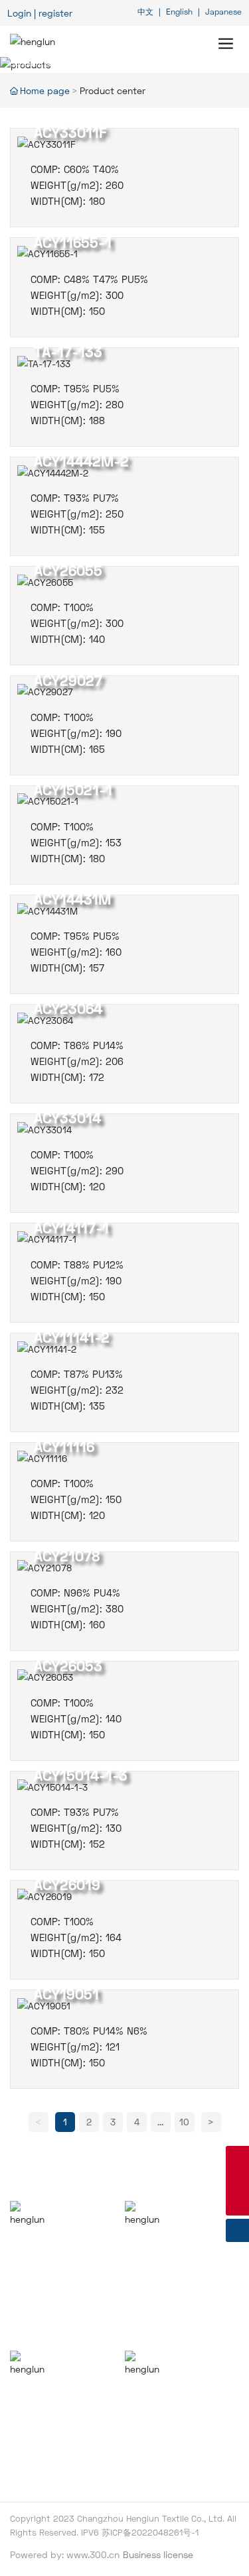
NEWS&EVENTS (52, 2397)
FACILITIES (152, 2247)
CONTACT (150, 2397)
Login (21, 13)
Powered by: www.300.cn (65, 2554)
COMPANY (37, 2247)
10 (184, 2122)
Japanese (223, 12)
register (55, 13)
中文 (147, 12)
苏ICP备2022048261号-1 (150, 2532)
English (178, 12)
